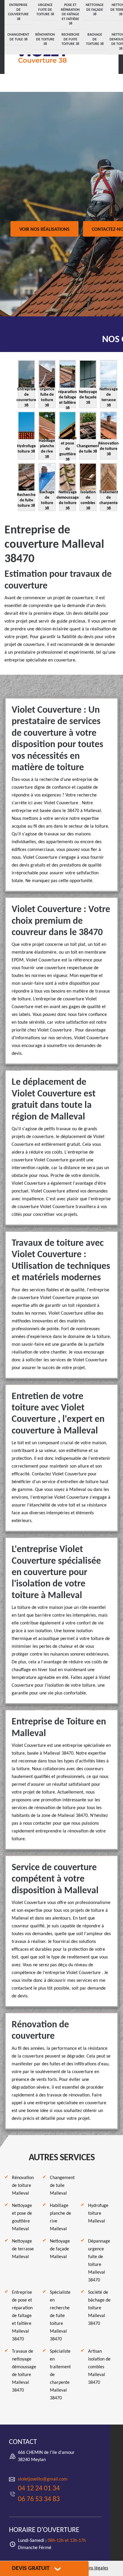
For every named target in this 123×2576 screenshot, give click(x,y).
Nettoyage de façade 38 (95, 10)
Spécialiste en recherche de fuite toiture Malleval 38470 (60, 2316)
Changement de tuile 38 (18, 37)
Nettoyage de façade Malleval (60, 2249)
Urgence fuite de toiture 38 (45, 10)
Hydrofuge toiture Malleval (98, 2214)
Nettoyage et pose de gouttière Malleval (22, 2217)
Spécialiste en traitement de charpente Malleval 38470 (60, 2375)
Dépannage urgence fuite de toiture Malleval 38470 (99, 2261)
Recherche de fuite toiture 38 (70, 39)
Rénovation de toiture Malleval (23, 2186)
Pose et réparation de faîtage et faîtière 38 (70, 14)
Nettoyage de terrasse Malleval (23, 2249)
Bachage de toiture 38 (95, 39)
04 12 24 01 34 (39, 2489)
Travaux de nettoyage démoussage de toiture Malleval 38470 (24, 2371)
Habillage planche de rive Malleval (60, 2217)
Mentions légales (92, 2568)
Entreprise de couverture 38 (18, 12)
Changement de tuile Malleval (62, 2186)
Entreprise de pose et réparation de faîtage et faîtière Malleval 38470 (22, 2316)
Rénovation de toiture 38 (45, 39)
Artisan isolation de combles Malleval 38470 (99, 2367)
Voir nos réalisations (44, 230)
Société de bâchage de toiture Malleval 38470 (99, 2308)
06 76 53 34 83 (39, 2499)
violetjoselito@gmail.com (43, 2479)
